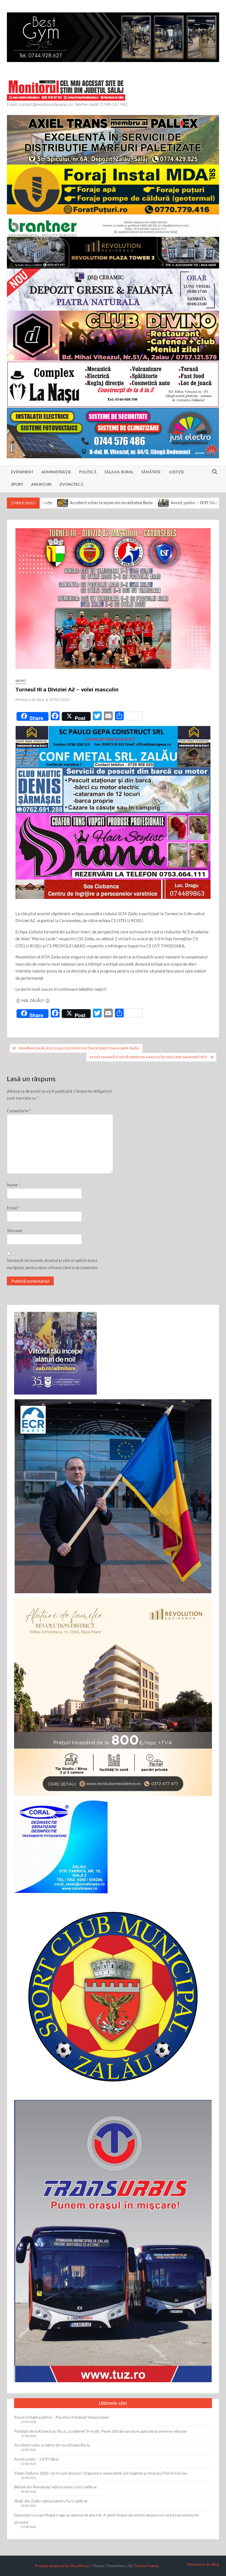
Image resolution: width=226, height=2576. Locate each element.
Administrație (56, 472)
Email (13, 1208)
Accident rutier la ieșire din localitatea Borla (52, 2445)
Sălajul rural (119, 472)
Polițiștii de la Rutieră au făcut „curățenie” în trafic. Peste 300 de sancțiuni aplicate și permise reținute (100, 2431)
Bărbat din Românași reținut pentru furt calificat (55, 2487)
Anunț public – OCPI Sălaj (107, 503)
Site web (15, 1231)
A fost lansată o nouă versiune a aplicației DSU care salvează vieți (148, 1057)
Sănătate (151, 472)
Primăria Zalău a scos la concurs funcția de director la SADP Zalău (79, 1048)
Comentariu (19, 1111)
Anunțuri (41, 484)
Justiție (176, 472)
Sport (17, 484)
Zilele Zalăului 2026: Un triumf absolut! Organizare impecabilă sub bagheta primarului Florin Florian (100, 2473)
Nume (14, 1185)
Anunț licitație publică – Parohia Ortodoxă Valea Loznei (61, 2417)
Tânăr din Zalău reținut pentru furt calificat (51, 2501)
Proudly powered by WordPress (62, 2566)
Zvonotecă (72, 484)
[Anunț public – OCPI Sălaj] (76, 503)
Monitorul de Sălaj (30, 700)
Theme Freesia (146, 2566)
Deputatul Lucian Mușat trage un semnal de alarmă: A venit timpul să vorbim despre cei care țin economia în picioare (106, 2519)
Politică (88, 472)
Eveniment (22, 472)
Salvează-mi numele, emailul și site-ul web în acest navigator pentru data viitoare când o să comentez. (53, 1264)
